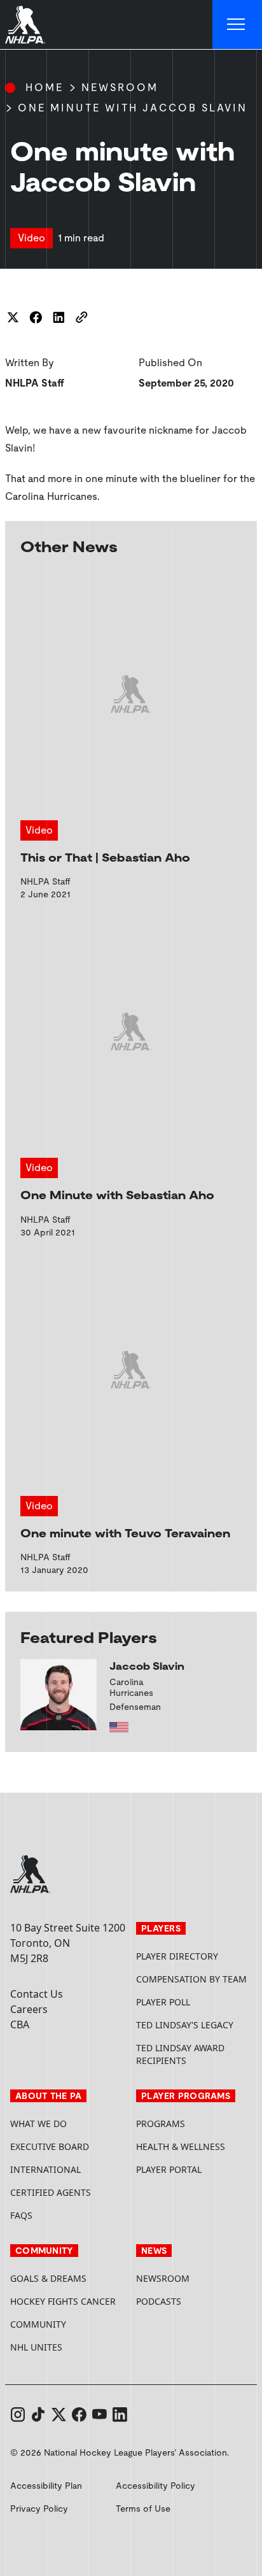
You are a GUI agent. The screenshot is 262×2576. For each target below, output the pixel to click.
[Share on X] (13, 317)
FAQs (21, 2215)
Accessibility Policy (155, 2486)
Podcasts (159, 2301)
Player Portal (194, 2169)
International (45, 2169)
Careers (29, 2009)
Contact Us (37, 1994)
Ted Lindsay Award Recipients (180, 2054)
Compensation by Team (191, 1979)
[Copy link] (81, 317)
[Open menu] (237, 25)
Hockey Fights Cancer (63, 2301)
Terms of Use (143, 2508)
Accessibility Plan (46, 2486)
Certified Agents (51, 2192)
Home (45, 88)
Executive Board (50, 2146)
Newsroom (120, 88)
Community (38, 2324)
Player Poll (163, 2002)
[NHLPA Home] (25, 25)
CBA (20, 2025)
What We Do (38, 2124)
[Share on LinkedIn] (59, 317)
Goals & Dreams (48, 2278)
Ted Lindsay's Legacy (185, 2025)
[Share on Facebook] (36, 317)
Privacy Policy (39, 2508)
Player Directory (177, 1956)
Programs (161, 2124)
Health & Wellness (181, 2146)
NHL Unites (68, 2347)
